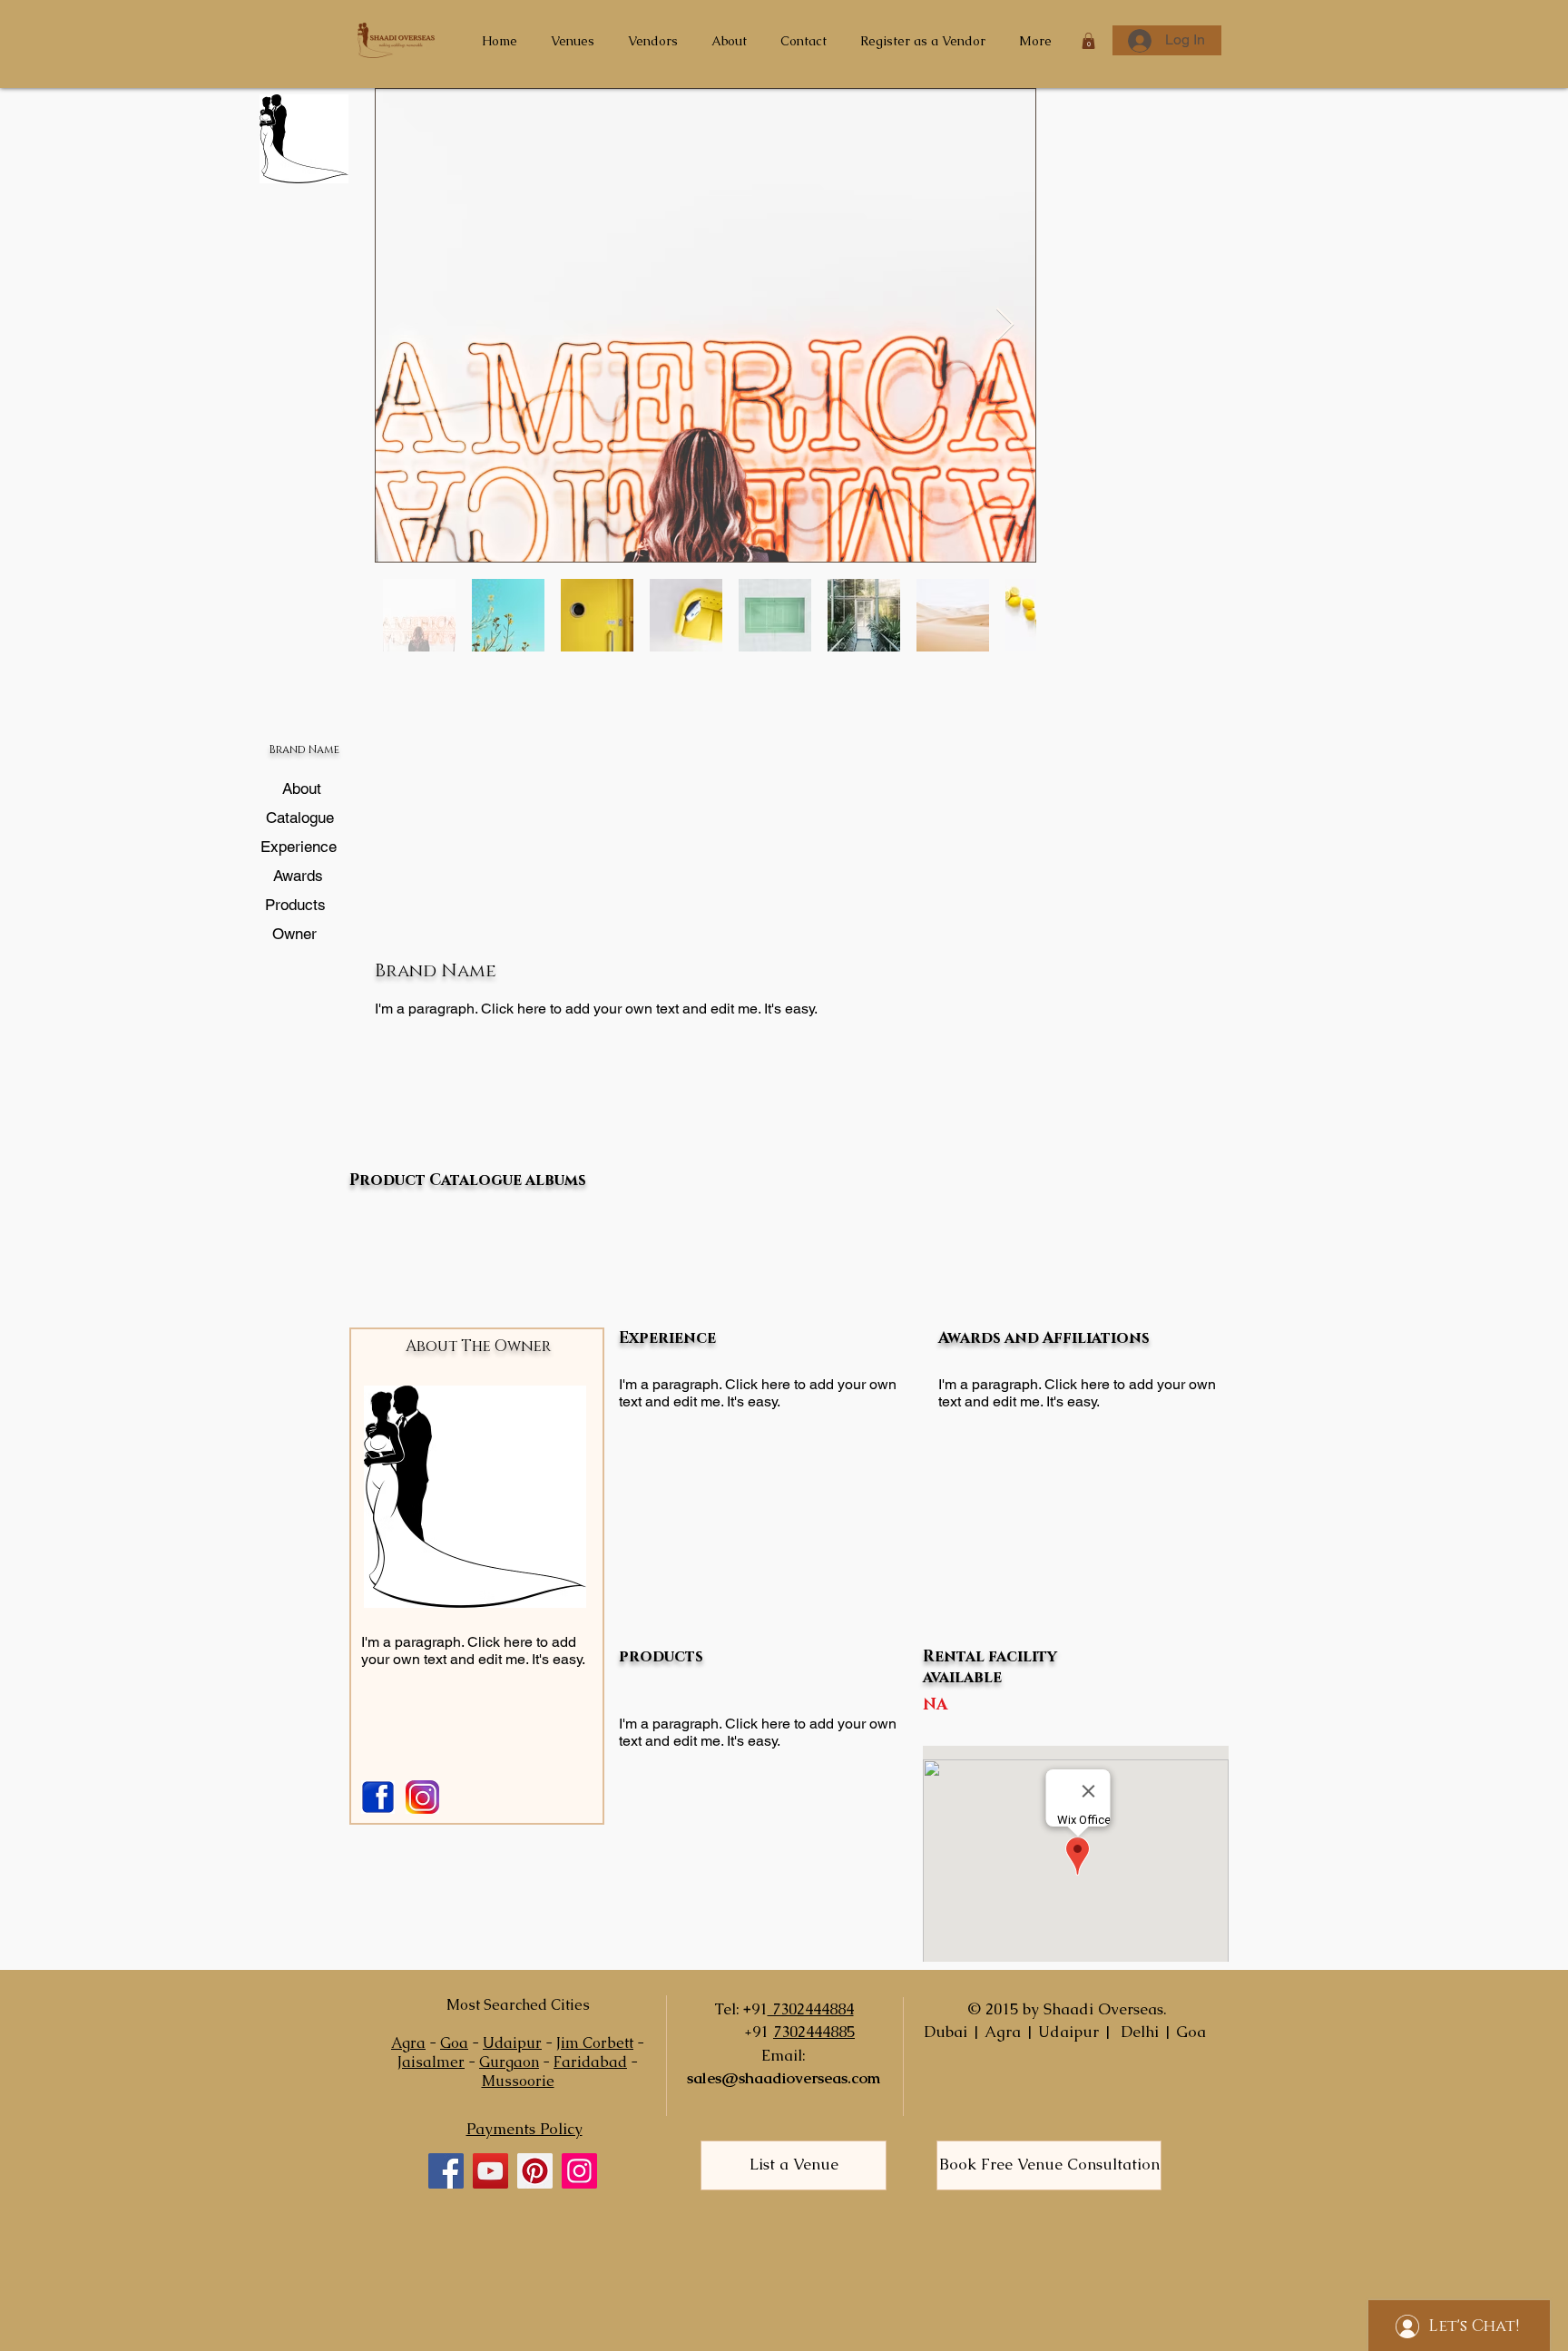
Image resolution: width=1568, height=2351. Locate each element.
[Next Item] (1005, 325)
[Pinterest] (535, 2171)
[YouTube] (490, 2171)
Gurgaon (509, 2062)
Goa (454, 2043)
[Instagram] (579, 2171)
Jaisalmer (431, 2062)
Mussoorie (518, 2081)
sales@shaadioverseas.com (784, 2078)
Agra (408, 2043)
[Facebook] (446, 2171)
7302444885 (814, 2032)
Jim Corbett (595, 2043)
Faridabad (590, 2062)
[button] (1088, 41)
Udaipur (512, 2043)
